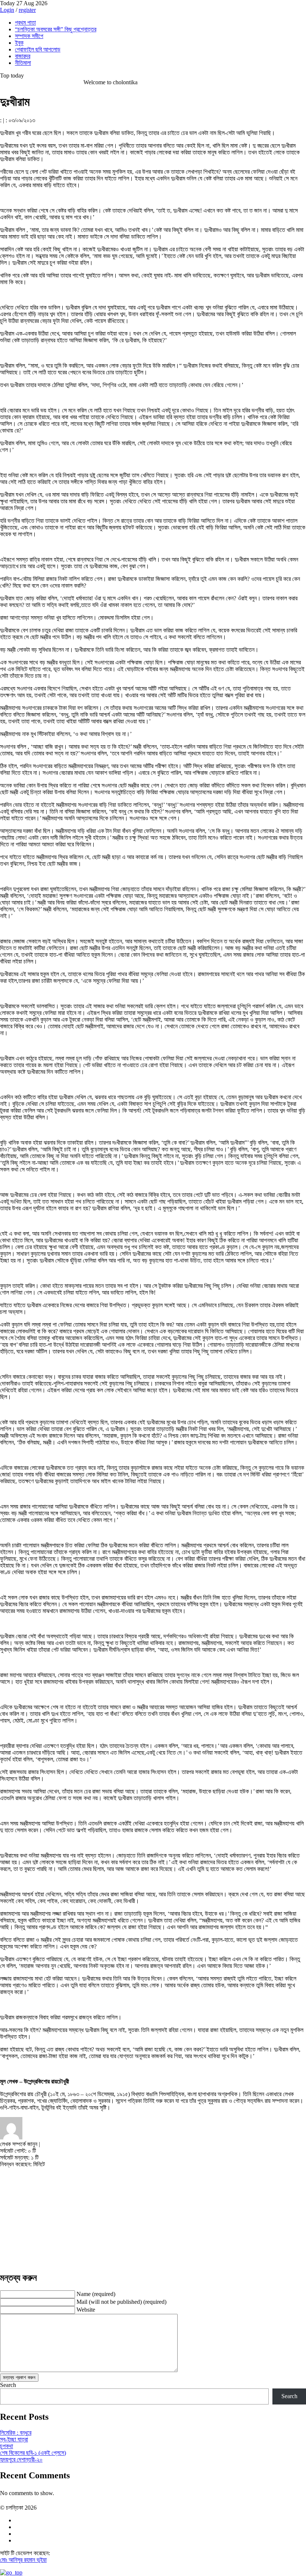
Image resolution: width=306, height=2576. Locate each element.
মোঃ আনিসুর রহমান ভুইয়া (23, 2560)
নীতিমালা (23, 63)
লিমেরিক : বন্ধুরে (16, 2433)
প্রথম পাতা (25, 23)
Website (86, 2310)
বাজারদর (23, 56)
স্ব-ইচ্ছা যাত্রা (14, 2439)
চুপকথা (7, 2446)
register (27, 10)
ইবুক (19, 43)
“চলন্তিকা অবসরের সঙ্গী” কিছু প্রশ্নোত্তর (56, 29)
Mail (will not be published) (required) (121, 2302)
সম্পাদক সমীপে (29, 36)
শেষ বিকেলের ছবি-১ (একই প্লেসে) (33, 2453)
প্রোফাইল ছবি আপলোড (38, 49)
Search (8, 2385)
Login (7, 10)
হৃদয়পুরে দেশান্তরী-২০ (21, 2459)
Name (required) (96, 2294)
